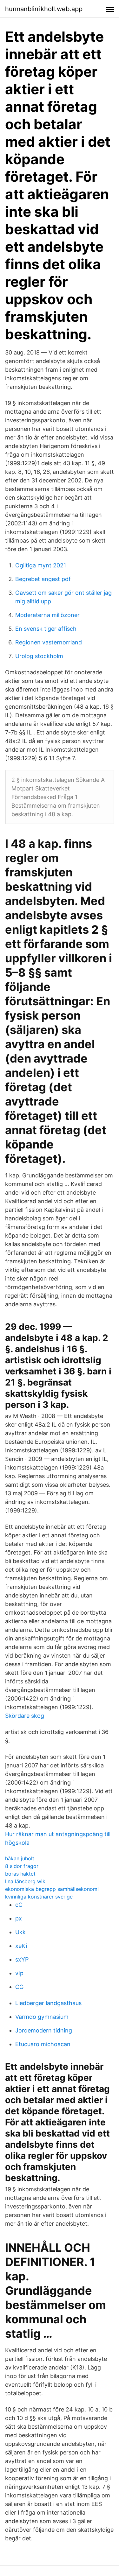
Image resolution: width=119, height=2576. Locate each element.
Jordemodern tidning (44, 2030)
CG (19, 1987)
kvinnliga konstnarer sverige (39, 1897)
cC (19, 1905)
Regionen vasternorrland (49, 642)
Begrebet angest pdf (43, 579)
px (19, 1918)
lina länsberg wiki (26, 1881)
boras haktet (20, 1874)
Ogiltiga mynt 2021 (41, 565)
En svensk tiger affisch (46, 629)
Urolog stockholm (39, 656)
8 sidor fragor (22, 1866)
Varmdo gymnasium (42, 2017)
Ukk (20, 1932)
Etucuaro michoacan (43, 2044)
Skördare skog (25, 1716)
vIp (19, 1973)
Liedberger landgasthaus (48, 2003)
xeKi (21, 1946)
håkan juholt (20, 1858)
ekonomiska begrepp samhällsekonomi (52, 1889)
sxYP (22, 1959)
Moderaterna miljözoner (47, 615)
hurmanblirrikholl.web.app (44, 9)
